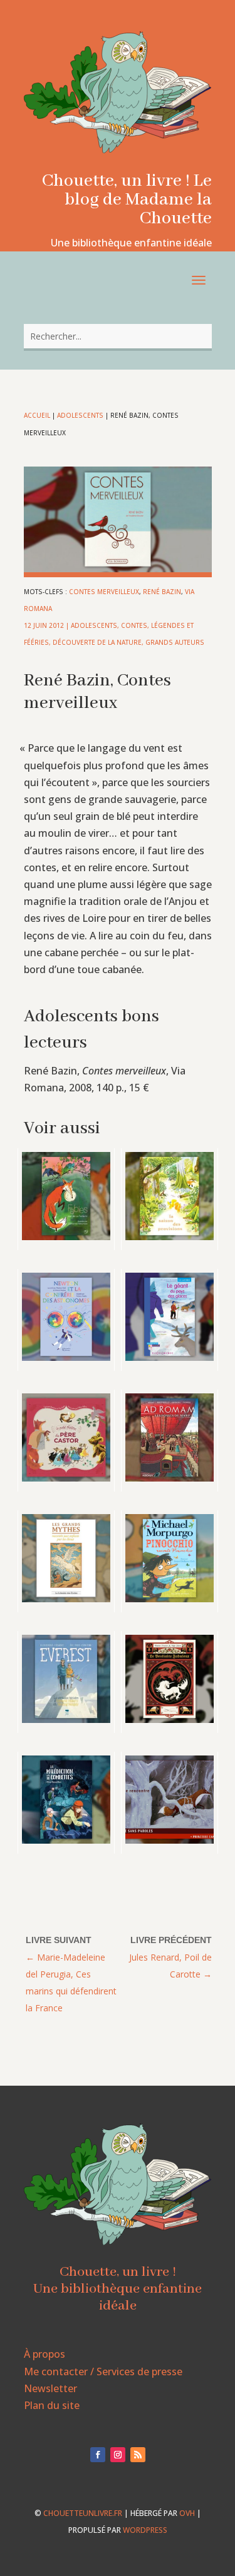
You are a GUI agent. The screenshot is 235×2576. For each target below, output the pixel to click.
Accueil (37, 415)
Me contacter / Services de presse (103, 2371)
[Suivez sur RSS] (138, 2455)
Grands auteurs (175, 642)
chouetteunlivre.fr (83, 2513)
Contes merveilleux (104, 592)
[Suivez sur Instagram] (118, 2455)
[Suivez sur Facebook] (98, 2455)
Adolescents (80, 415)
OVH (187, 2513)
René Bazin (162, 592)
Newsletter (50, 2388)
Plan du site (52, 2405)
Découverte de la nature (97, 642)
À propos (44, 2354)
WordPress (145, 2530)
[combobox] (118, 336)
